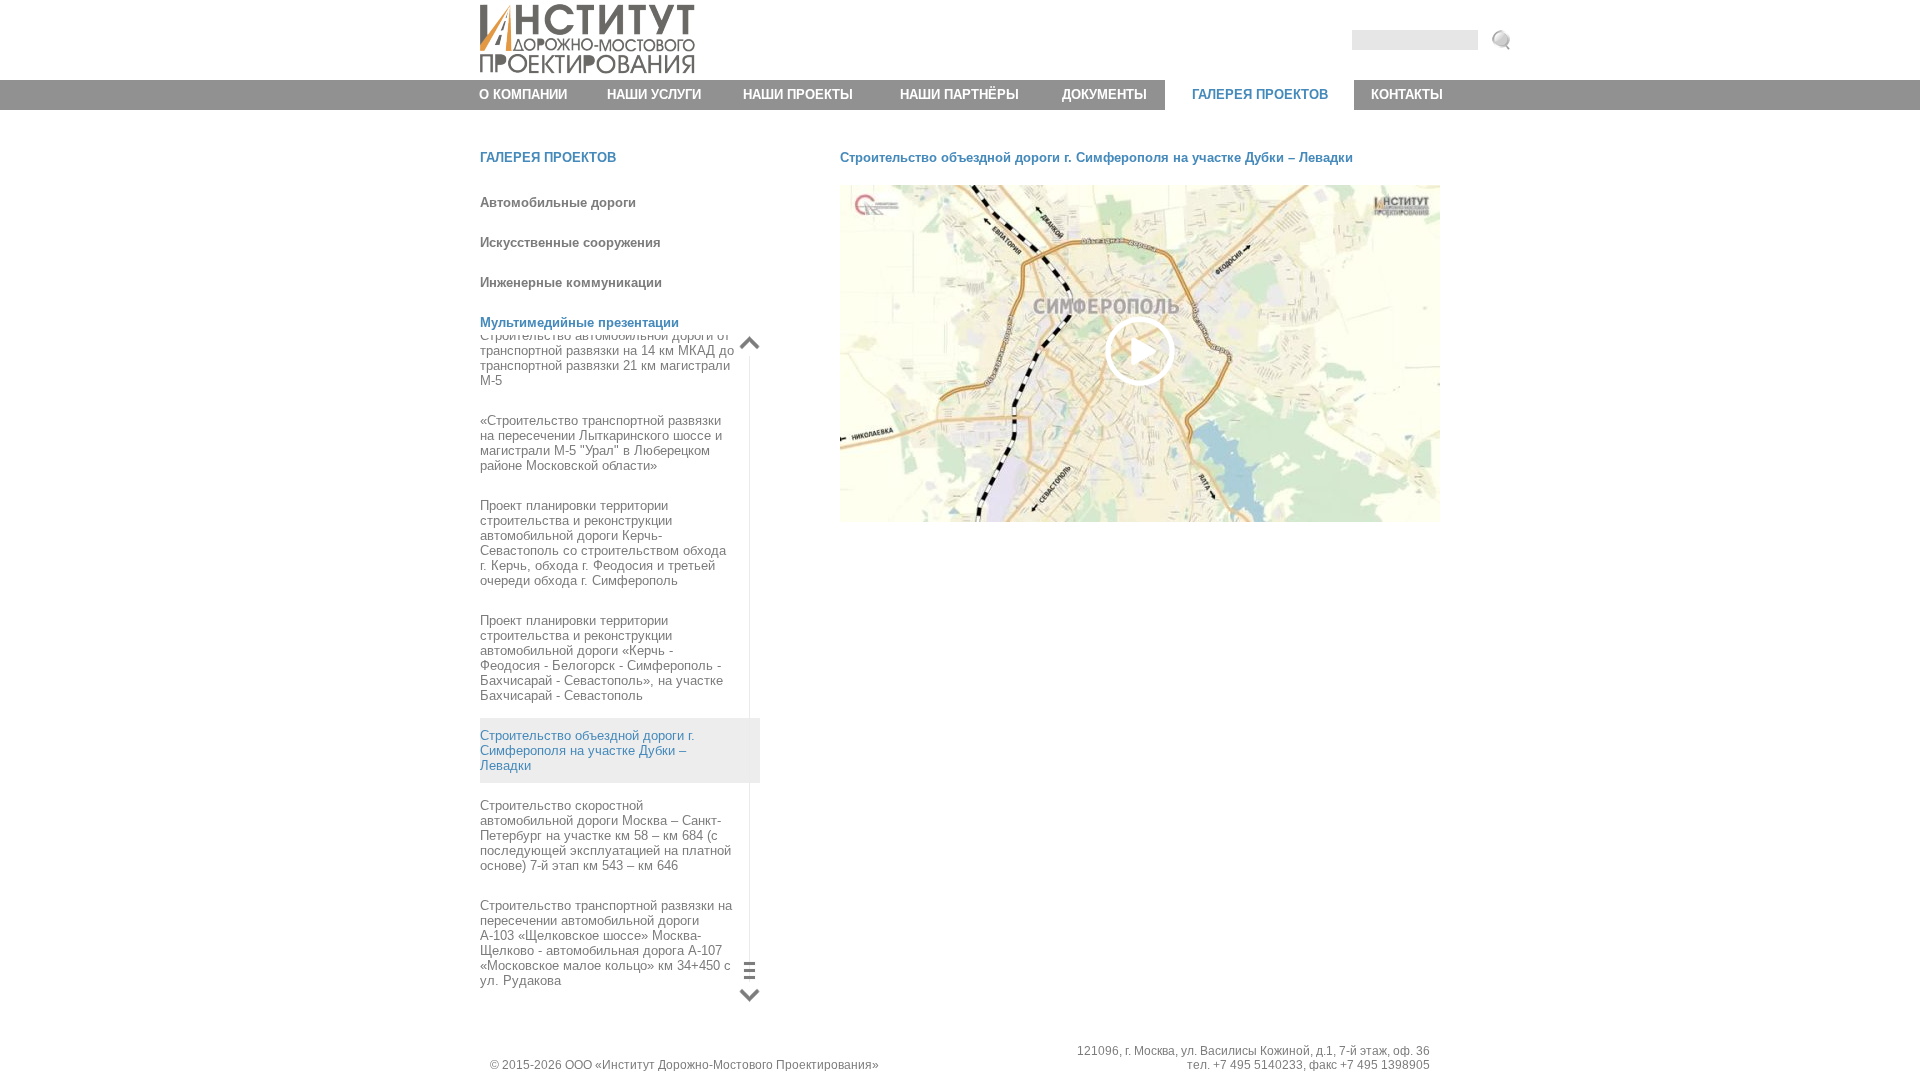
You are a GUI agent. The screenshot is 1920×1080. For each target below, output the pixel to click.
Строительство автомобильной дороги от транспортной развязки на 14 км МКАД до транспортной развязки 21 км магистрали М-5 (607, 358)
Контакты (1407, 94)
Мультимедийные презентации (579, 322)
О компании (523, 94)
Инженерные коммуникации (571, 282)
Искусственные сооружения (570, 242)
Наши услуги (654, 94)
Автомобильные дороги (558, 202)
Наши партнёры (959, 94)
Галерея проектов (1260, 94)
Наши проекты (798, 94)
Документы (1104, 94)
